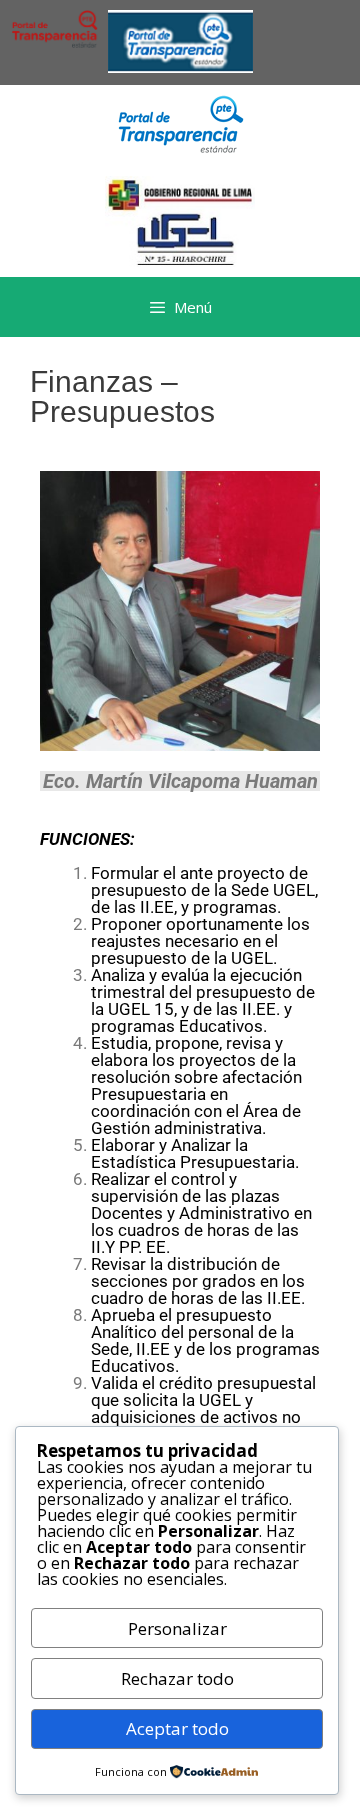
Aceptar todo (177, 1728)
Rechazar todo (177, 1678)
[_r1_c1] (180, 147)
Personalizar (177, 1628)
